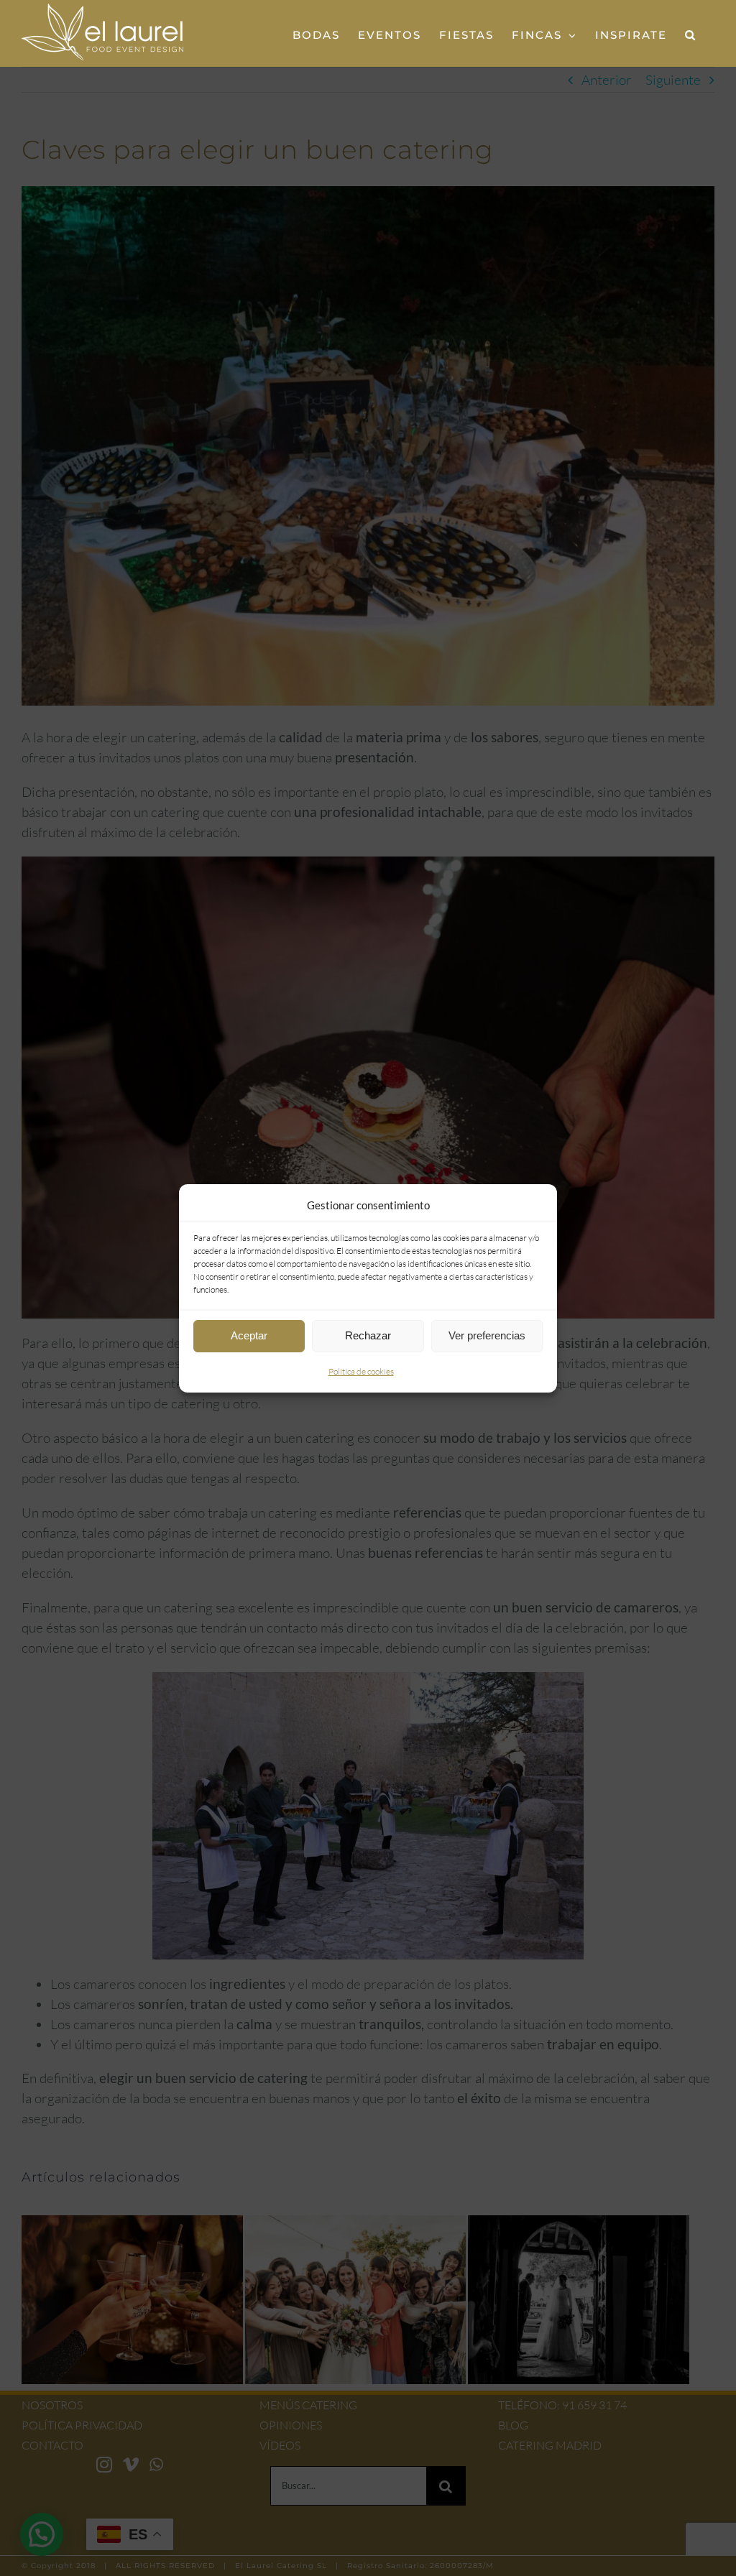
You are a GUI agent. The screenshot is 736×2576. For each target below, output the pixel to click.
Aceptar (249, 1335)
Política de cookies (361, 1371)
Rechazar (368, 1335)
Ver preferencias (487, 1335)
